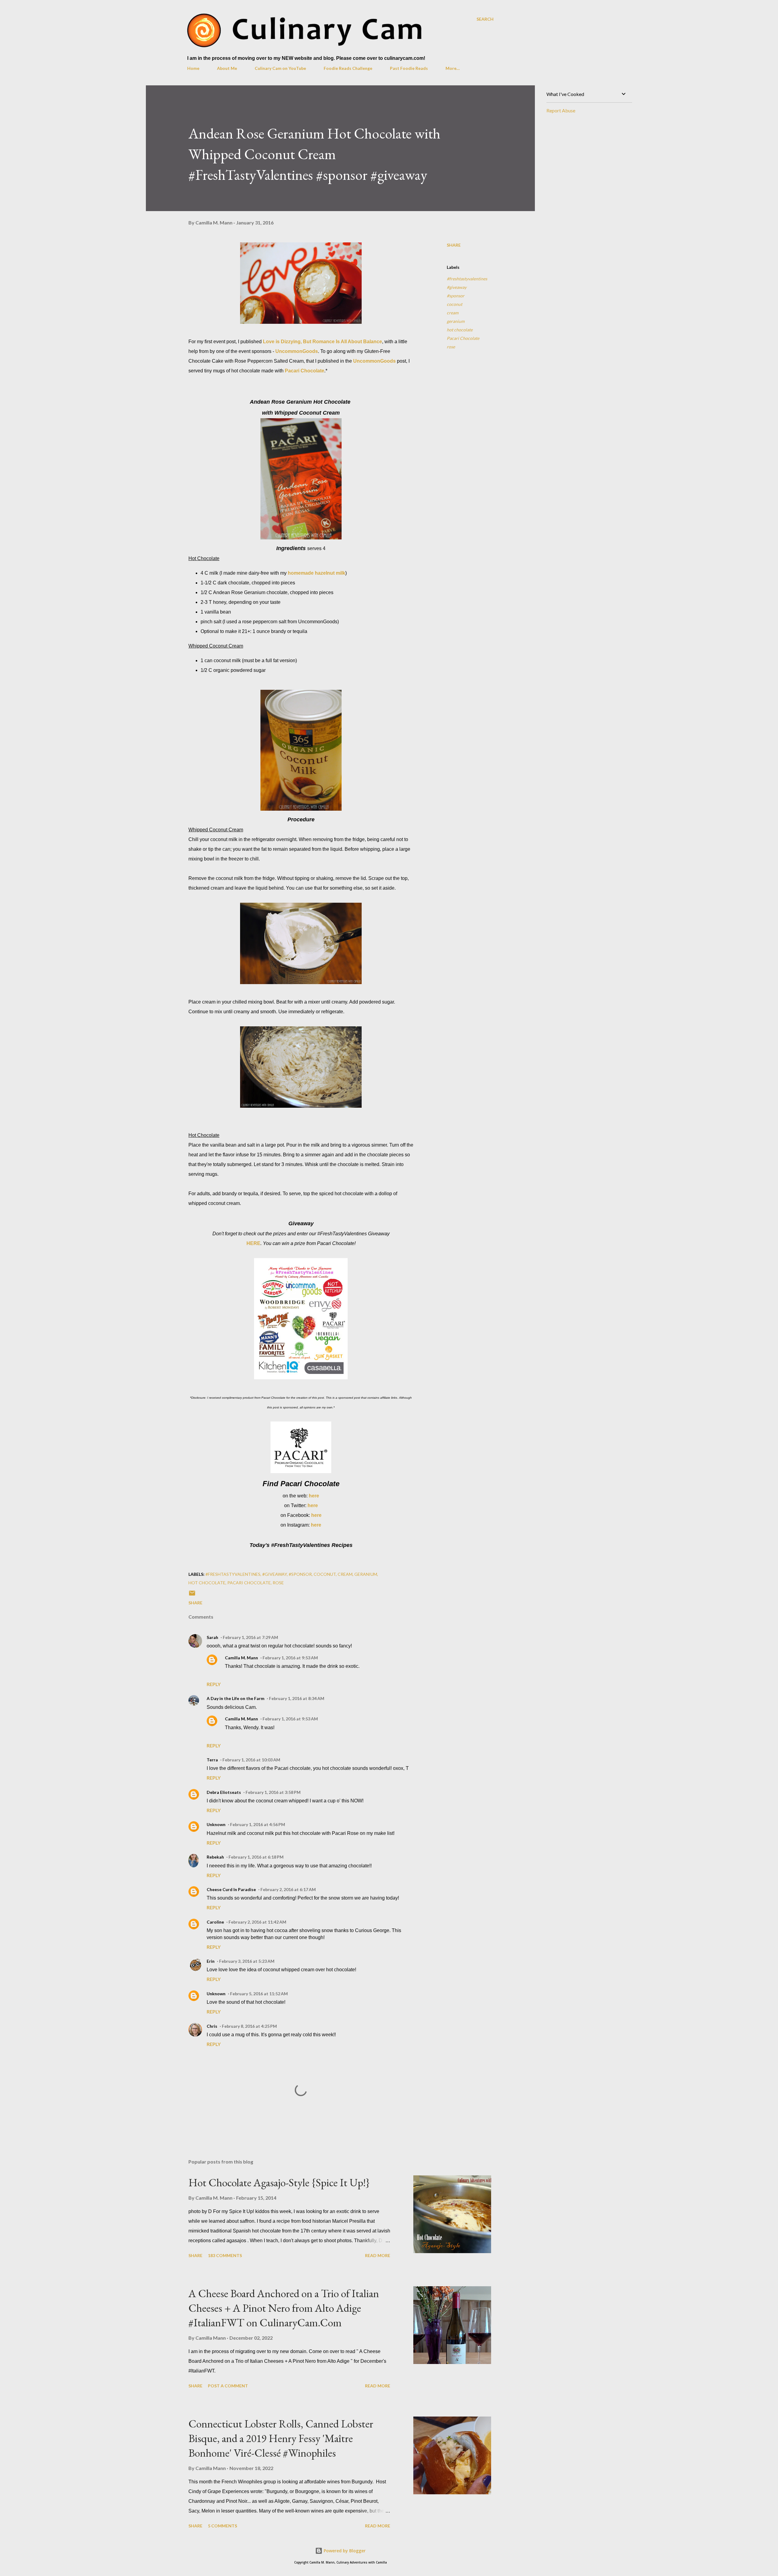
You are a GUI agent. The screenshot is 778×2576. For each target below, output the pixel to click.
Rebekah (215, 1857)
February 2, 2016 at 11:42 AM (257, 1922)
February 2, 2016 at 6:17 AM (288, 1889)
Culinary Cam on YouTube (280, 68)
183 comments (225, 2255)
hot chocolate (460, 330)
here (314, 1496)
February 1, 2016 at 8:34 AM (297, 1698)
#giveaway (457, 287)
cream (453, 313)
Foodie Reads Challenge (348, 68)
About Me (227, 68)
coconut (454, 304)
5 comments (222, 2526)
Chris (212, 2026)
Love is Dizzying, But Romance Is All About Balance (322, 342)
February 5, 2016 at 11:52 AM (259, 1994)
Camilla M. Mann (241, 1658)
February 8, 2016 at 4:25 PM (249, 2026)
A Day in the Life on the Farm (236, 1698)
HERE (253, 1243)
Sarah (212, 1637)
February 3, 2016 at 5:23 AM (247, 1961)
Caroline (215, 1922)
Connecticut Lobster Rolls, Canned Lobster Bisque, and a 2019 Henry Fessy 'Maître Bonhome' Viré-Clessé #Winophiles (281, 2438)
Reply (214, 1684)
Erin (211, 1961)
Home (193, 68)
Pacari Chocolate (305, 371)
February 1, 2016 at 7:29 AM (250, 1637)
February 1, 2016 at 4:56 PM (258, 1824)
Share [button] (454, 245)
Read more (378, 2255)
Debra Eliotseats (224, 1792)
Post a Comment (228, 2386)
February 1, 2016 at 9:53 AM (290, 1658)
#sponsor (456, 296)
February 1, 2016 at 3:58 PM (273, 1792)
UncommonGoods (297, 351)
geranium (456, 321)
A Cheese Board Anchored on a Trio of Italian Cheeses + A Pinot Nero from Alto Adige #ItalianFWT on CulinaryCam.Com (284, 2308)
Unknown (216, 1824)
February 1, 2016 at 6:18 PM (256, 1857)
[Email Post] (192, 1595)
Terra (212, 1760)
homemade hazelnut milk (317, 573)
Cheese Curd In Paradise (231, 1889)
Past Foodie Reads (409, 68)
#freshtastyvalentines (467, 279)
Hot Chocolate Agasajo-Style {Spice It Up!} (279, 2183)
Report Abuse (561, 110)
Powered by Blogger (344, 2551)
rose (451, 347)
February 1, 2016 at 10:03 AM (251, 1760)
